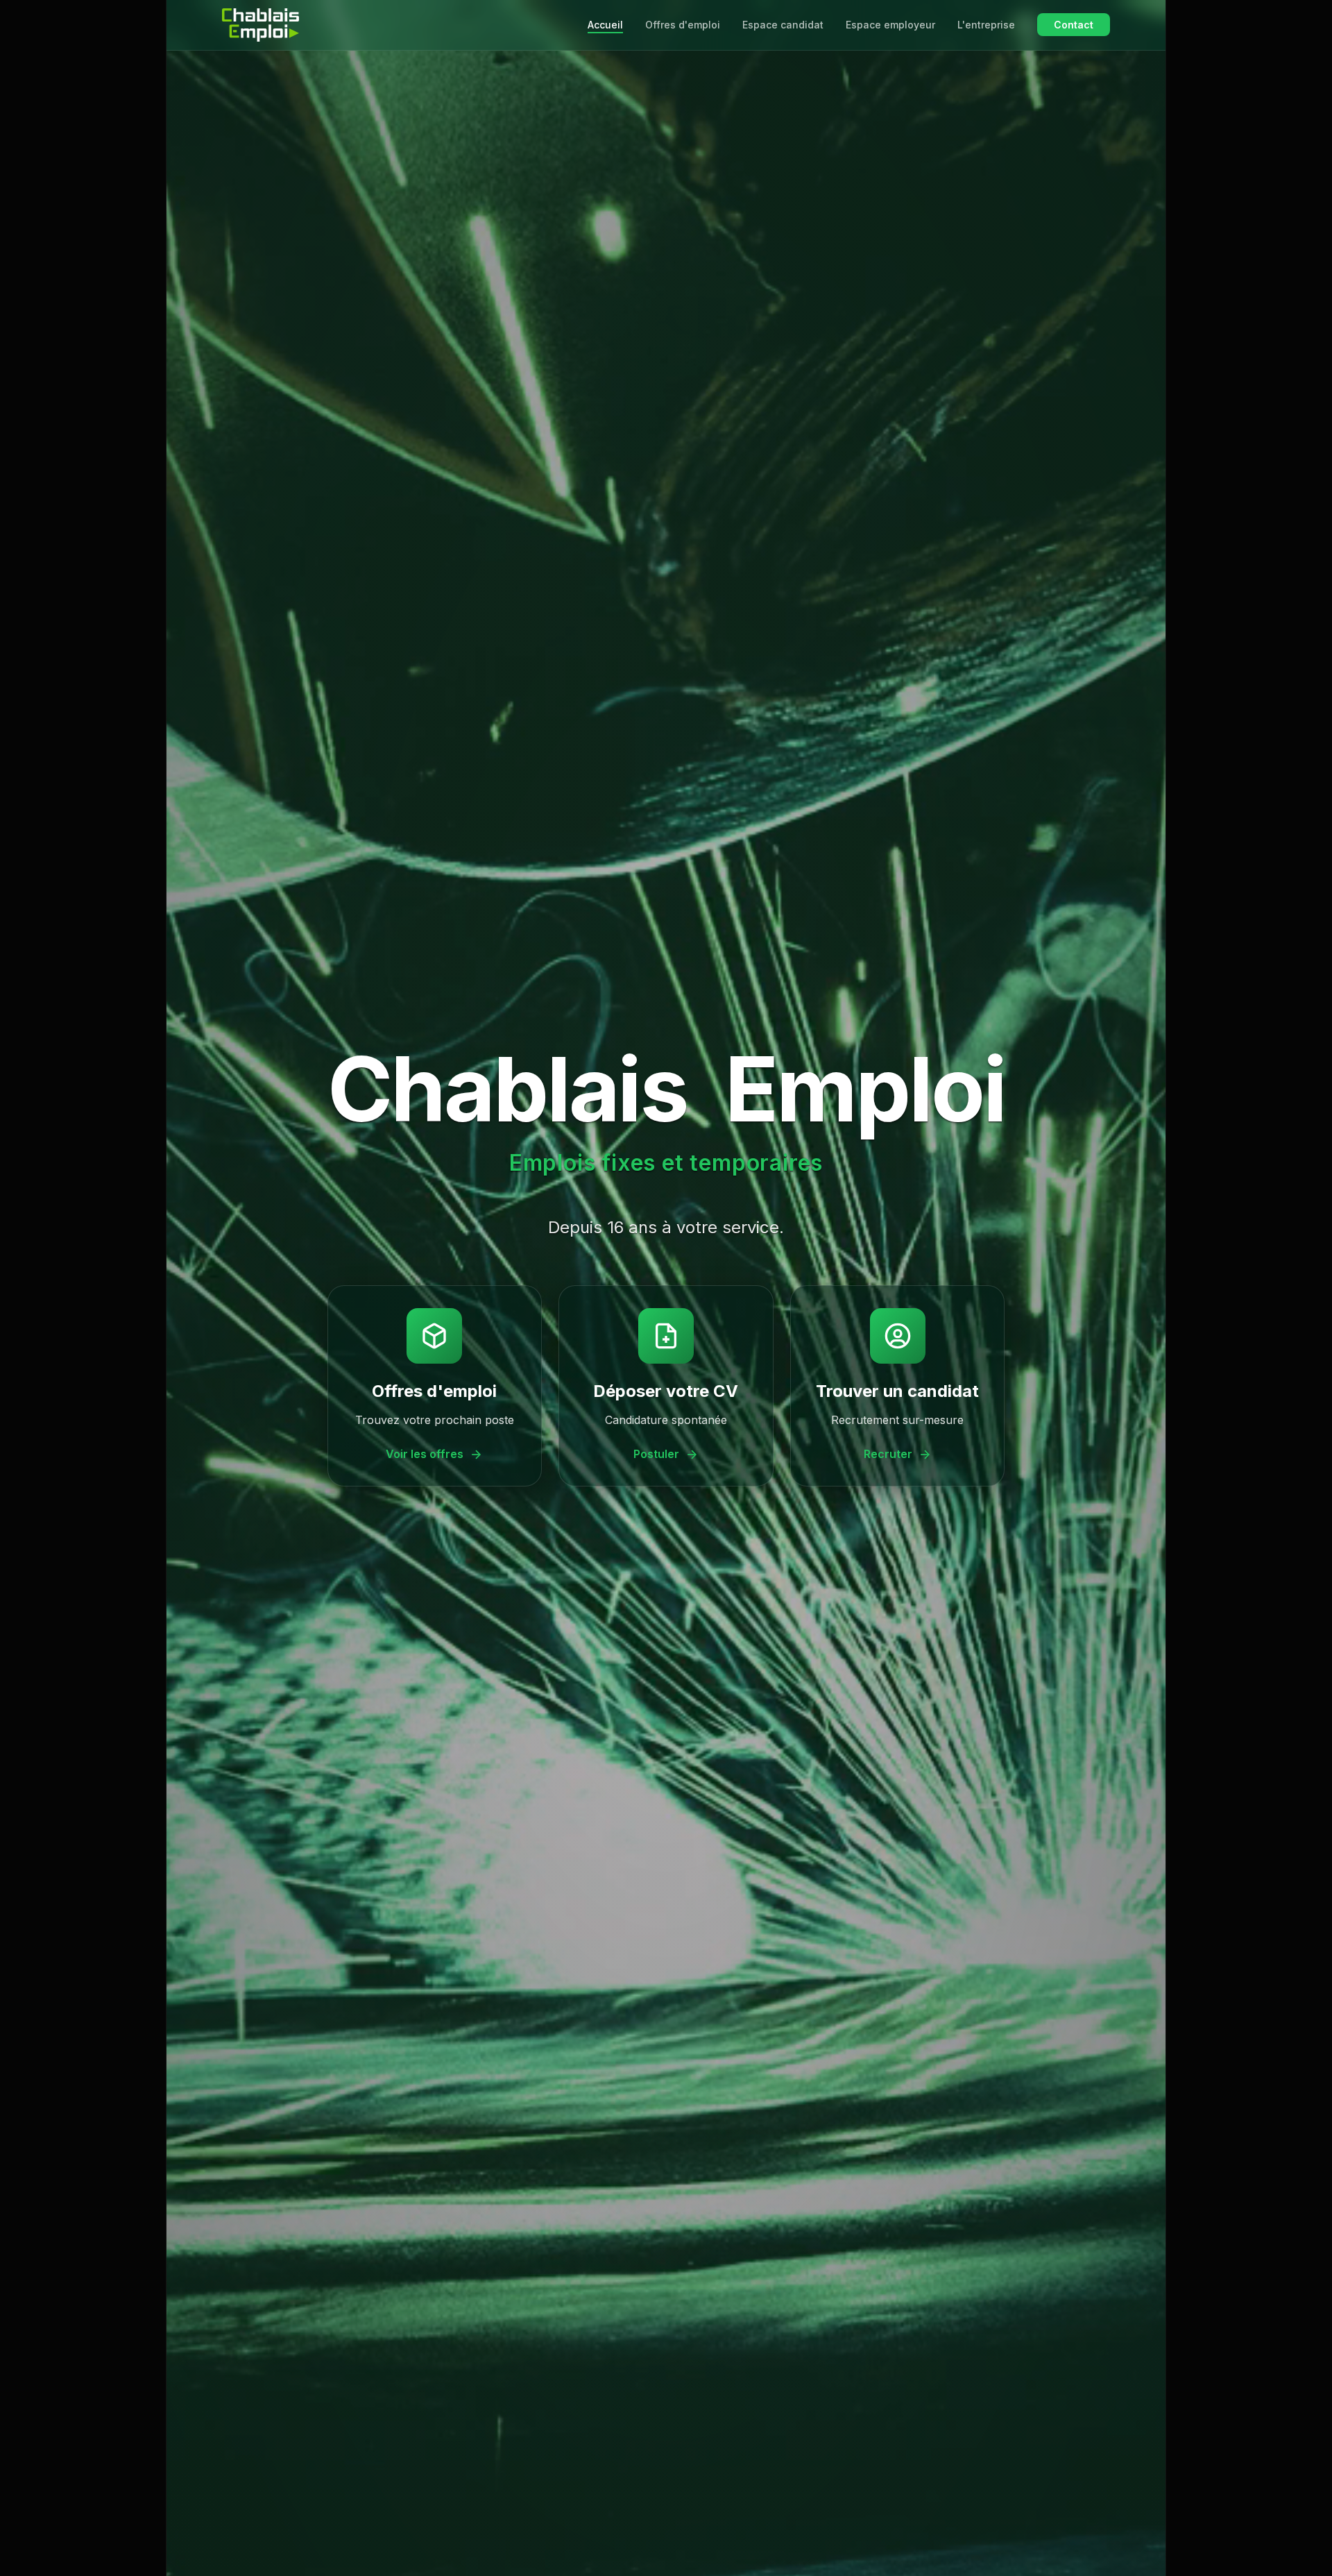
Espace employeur (890, 25)
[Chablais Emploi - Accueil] (261, 25)
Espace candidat (783, 25)
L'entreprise (986, 25)
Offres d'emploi (683, 25)
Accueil (605, 25)
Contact (1074, 25)
